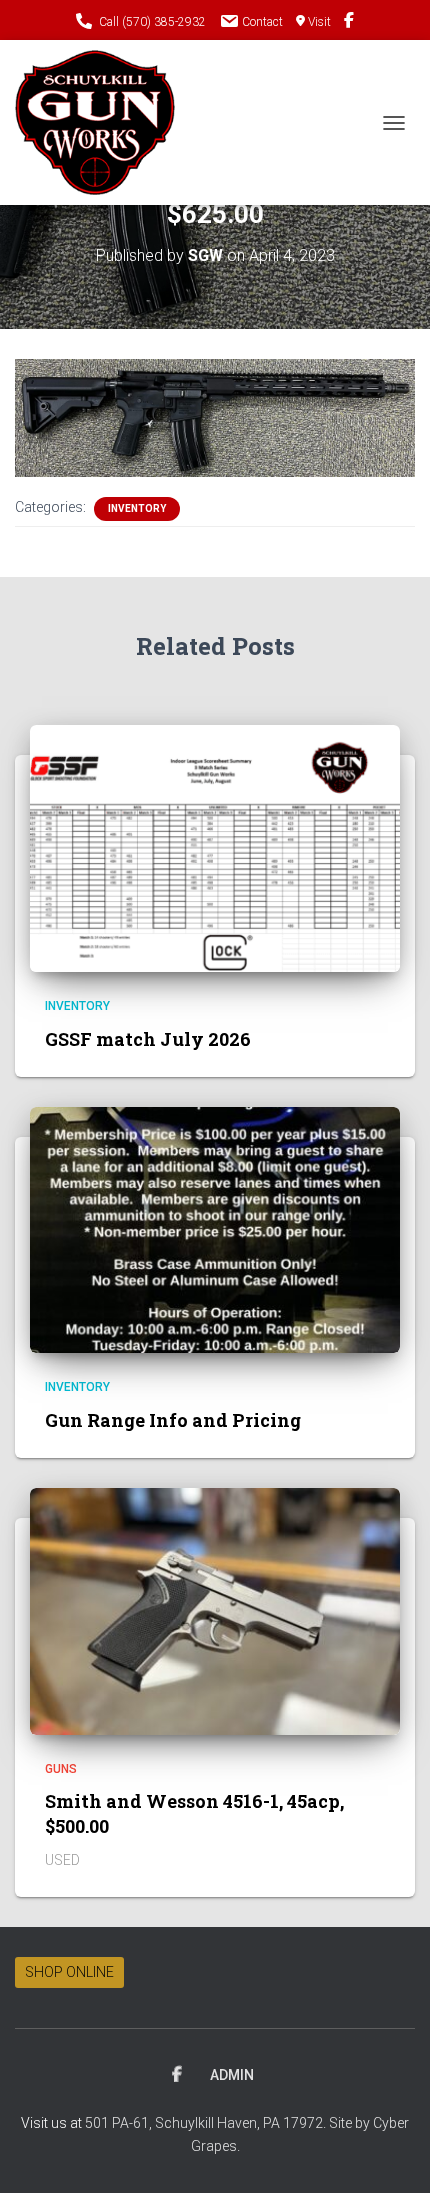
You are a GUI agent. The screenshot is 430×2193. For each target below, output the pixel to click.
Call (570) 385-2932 (152, 22)
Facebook (177, 2075)
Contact (262, 22)
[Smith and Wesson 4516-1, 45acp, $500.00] (215, 1610)
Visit (319, 22)
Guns (61, 1769)
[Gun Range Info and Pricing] (215, 1229)
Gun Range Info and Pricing (173, 1420)
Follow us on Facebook (349, 23)
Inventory (137, 508)
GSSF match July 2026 (148, 1039)
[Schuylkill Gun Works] (102, 122)
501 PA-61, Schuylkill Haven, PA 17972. (207, 2123)
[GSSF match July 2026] (215, 847)
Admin (232, 2075)
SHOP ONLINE (69, 1972)
